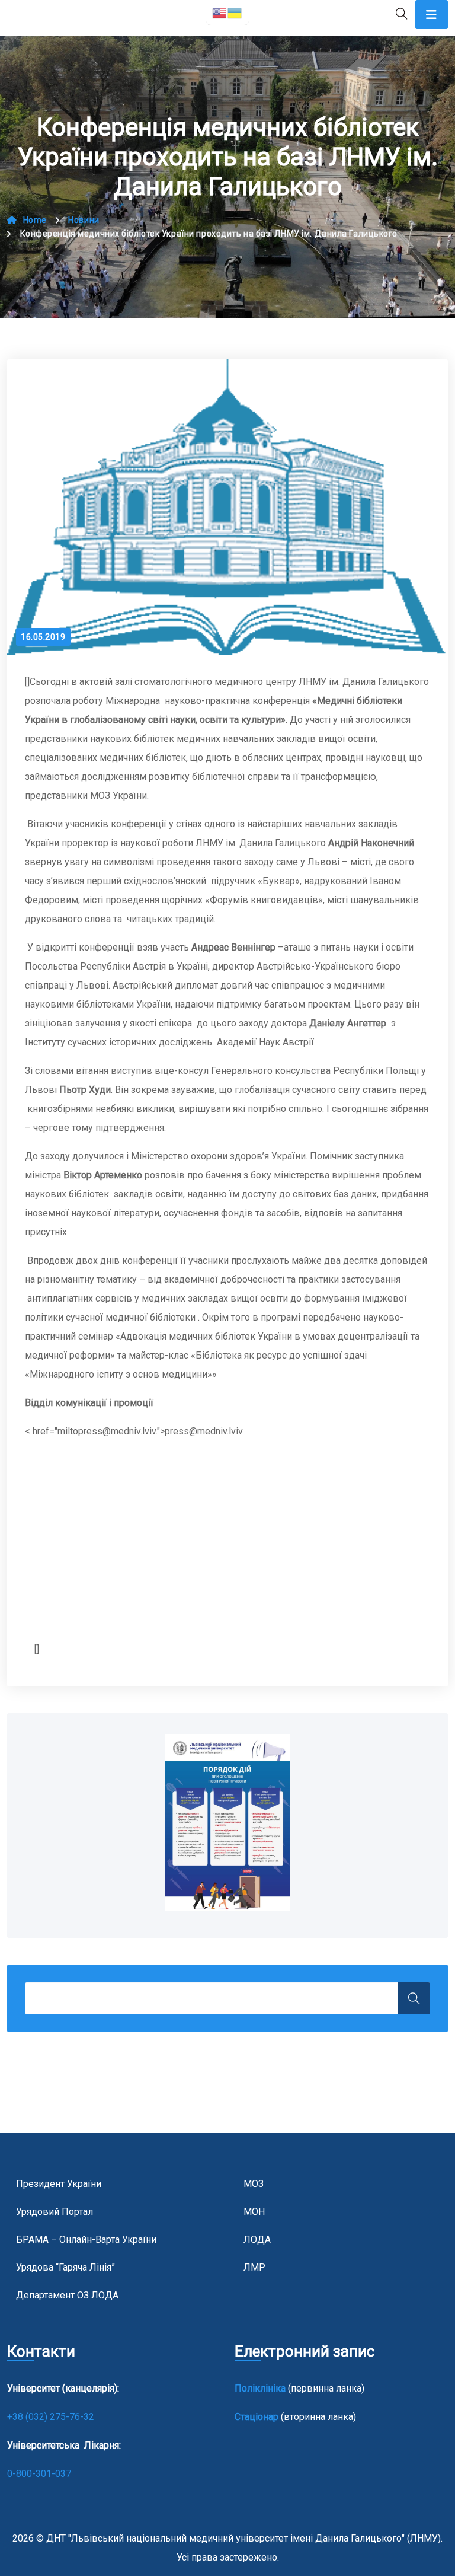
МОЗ (254, 2184)
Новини (84, 220)
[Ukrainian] (235, 12)
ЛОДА (257, 2239)
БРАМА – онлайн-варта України (86, 2239)
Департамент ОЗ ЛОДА (67, 2295)
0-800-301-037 (39, 2474)
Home (35, 220)
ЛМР (254, 2267)
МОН (254, 2212)
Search (414, 1998)
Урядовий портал (55, 2212)
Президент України (59, 2184)
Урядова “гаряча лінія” (65, 2267)
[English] (220, 12)
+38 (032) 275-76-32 (52, 2417)
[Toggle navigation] (432, 15)
